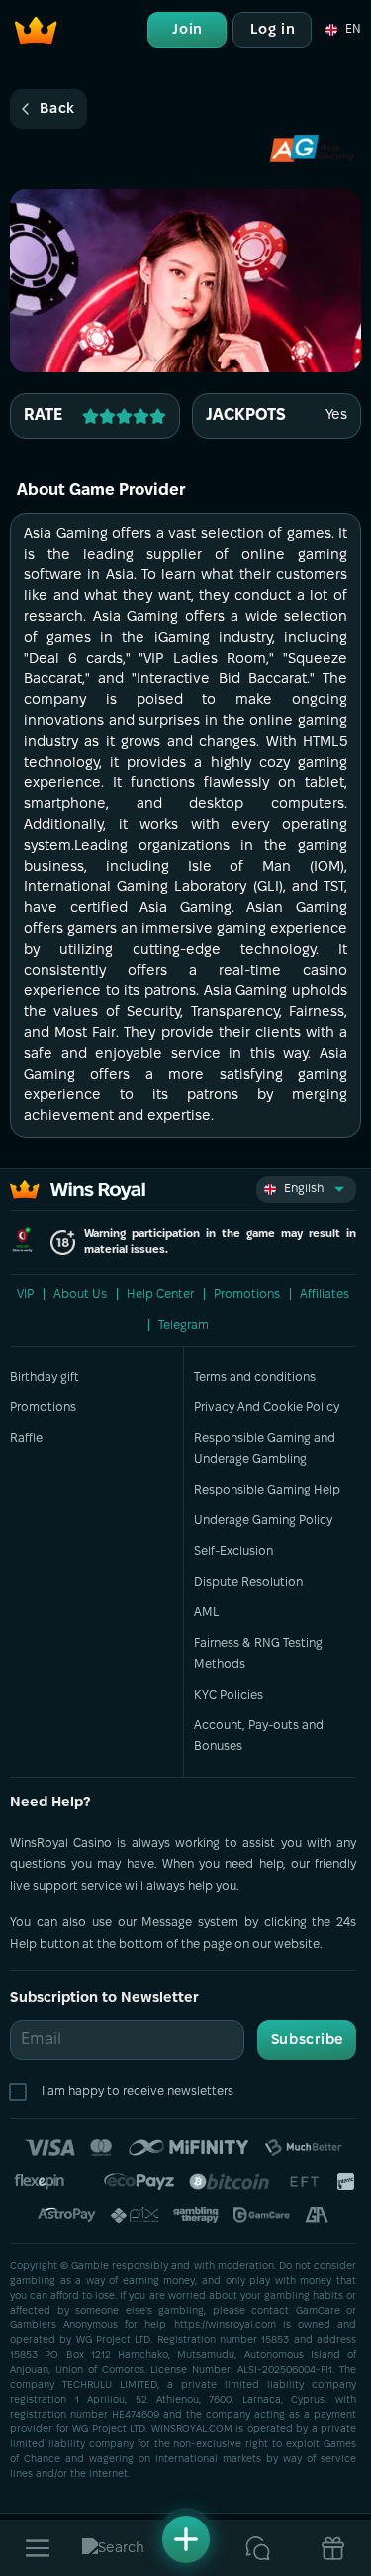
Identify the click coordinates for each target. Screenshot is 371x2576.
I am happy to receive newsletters (138, 2091)
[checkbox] (22, 2092)
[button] (342, 30)
